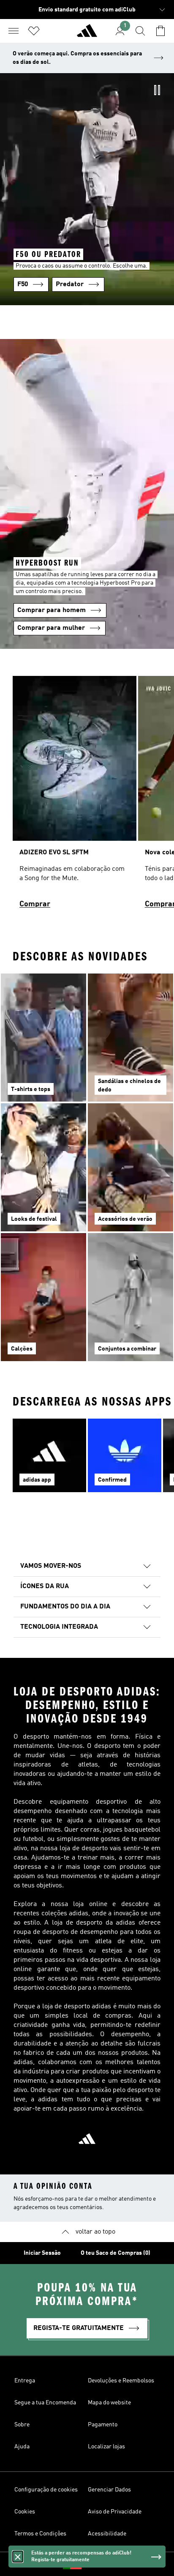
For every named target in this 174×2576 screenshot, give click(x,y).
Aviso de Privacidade (115, 2512)
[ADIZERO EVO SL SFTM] (75, 796)
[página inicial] (87, 34)
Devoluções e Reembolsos (121, 2381)
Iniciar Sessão (42, 2253)
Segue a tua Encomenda (45, 2403)
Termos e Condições (40, 2534)
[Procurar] (140, 31)
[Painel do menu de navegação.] (14, 31)
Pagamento (103, 2425)
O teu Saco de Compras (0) (116, 2253)
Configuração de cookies (46, 2490)
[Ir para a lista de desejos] (34, 31)
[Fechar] (18, 2557)
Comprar (35, 904)
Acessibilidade (107, 2534)
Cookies (25, 2512)
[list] (87, 796)
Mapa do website (109, 2403)
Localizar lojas (106, 2447)
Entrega (25, 2381)
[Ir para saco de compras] (160, 31)
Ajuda (22, 2447)
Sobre (22, 2425)
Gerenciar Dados (109, 2490)
